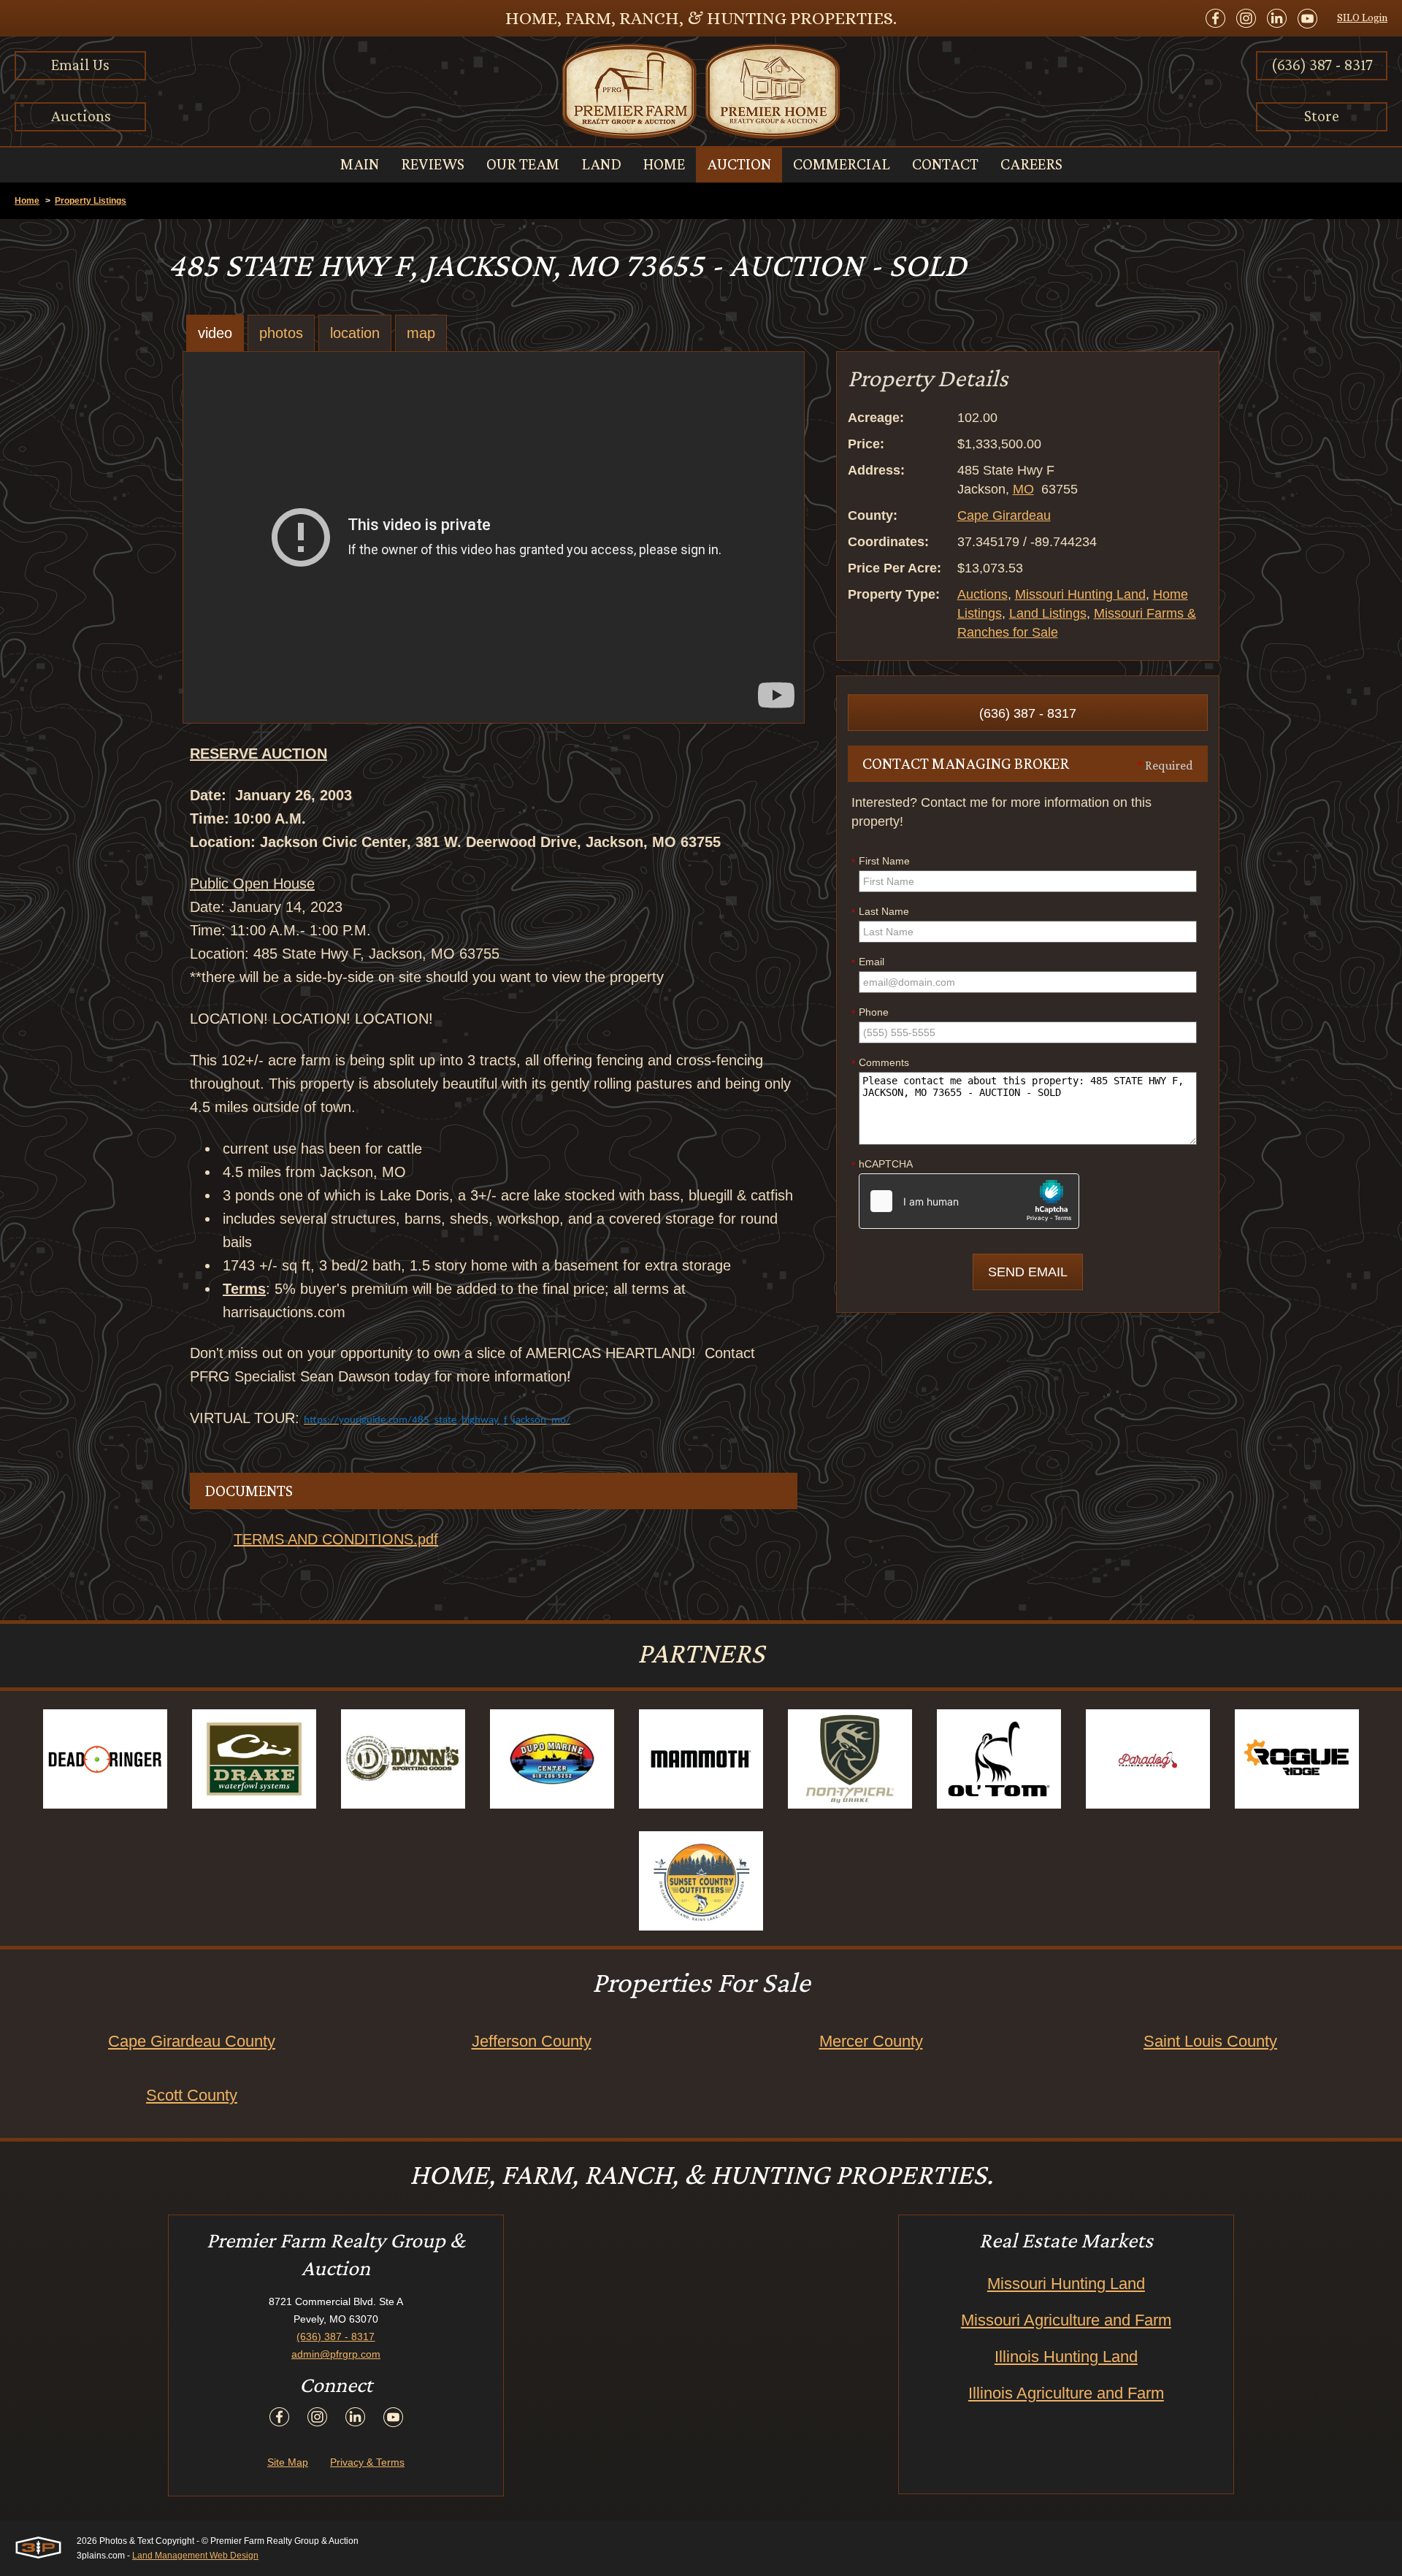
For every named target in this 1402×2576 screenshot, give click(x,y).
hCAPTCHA (882, 1165)
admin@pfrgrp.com (336, 2354)
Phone (870, 1013)
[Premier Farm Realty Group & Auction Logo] (701, 91)
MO (1023, 489)
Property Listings (91, 201)
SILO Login (1362, 18)
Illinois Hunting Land (1066, 2357)
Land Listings (1048, 613)
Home (27, 201)
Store (1322, 116)
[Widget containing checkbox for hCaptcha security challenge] (969, 1201)
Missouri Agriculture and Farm (1066, 2320)
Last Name (880, 912)
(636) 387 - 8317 (1322, 65)
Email (868, 962)
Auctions (81, 116)
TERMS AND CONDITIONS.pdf (336, 1539)
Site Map (288, 2462)
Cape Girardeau (1004, 515)
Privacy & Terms (367, 2462)
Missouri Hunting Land (1080, 594)
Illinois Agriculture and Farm (1066, 2393)
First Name (881, 862)
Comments (880, 1063)
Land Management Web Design (195, 2556)
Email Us (80, 65)
